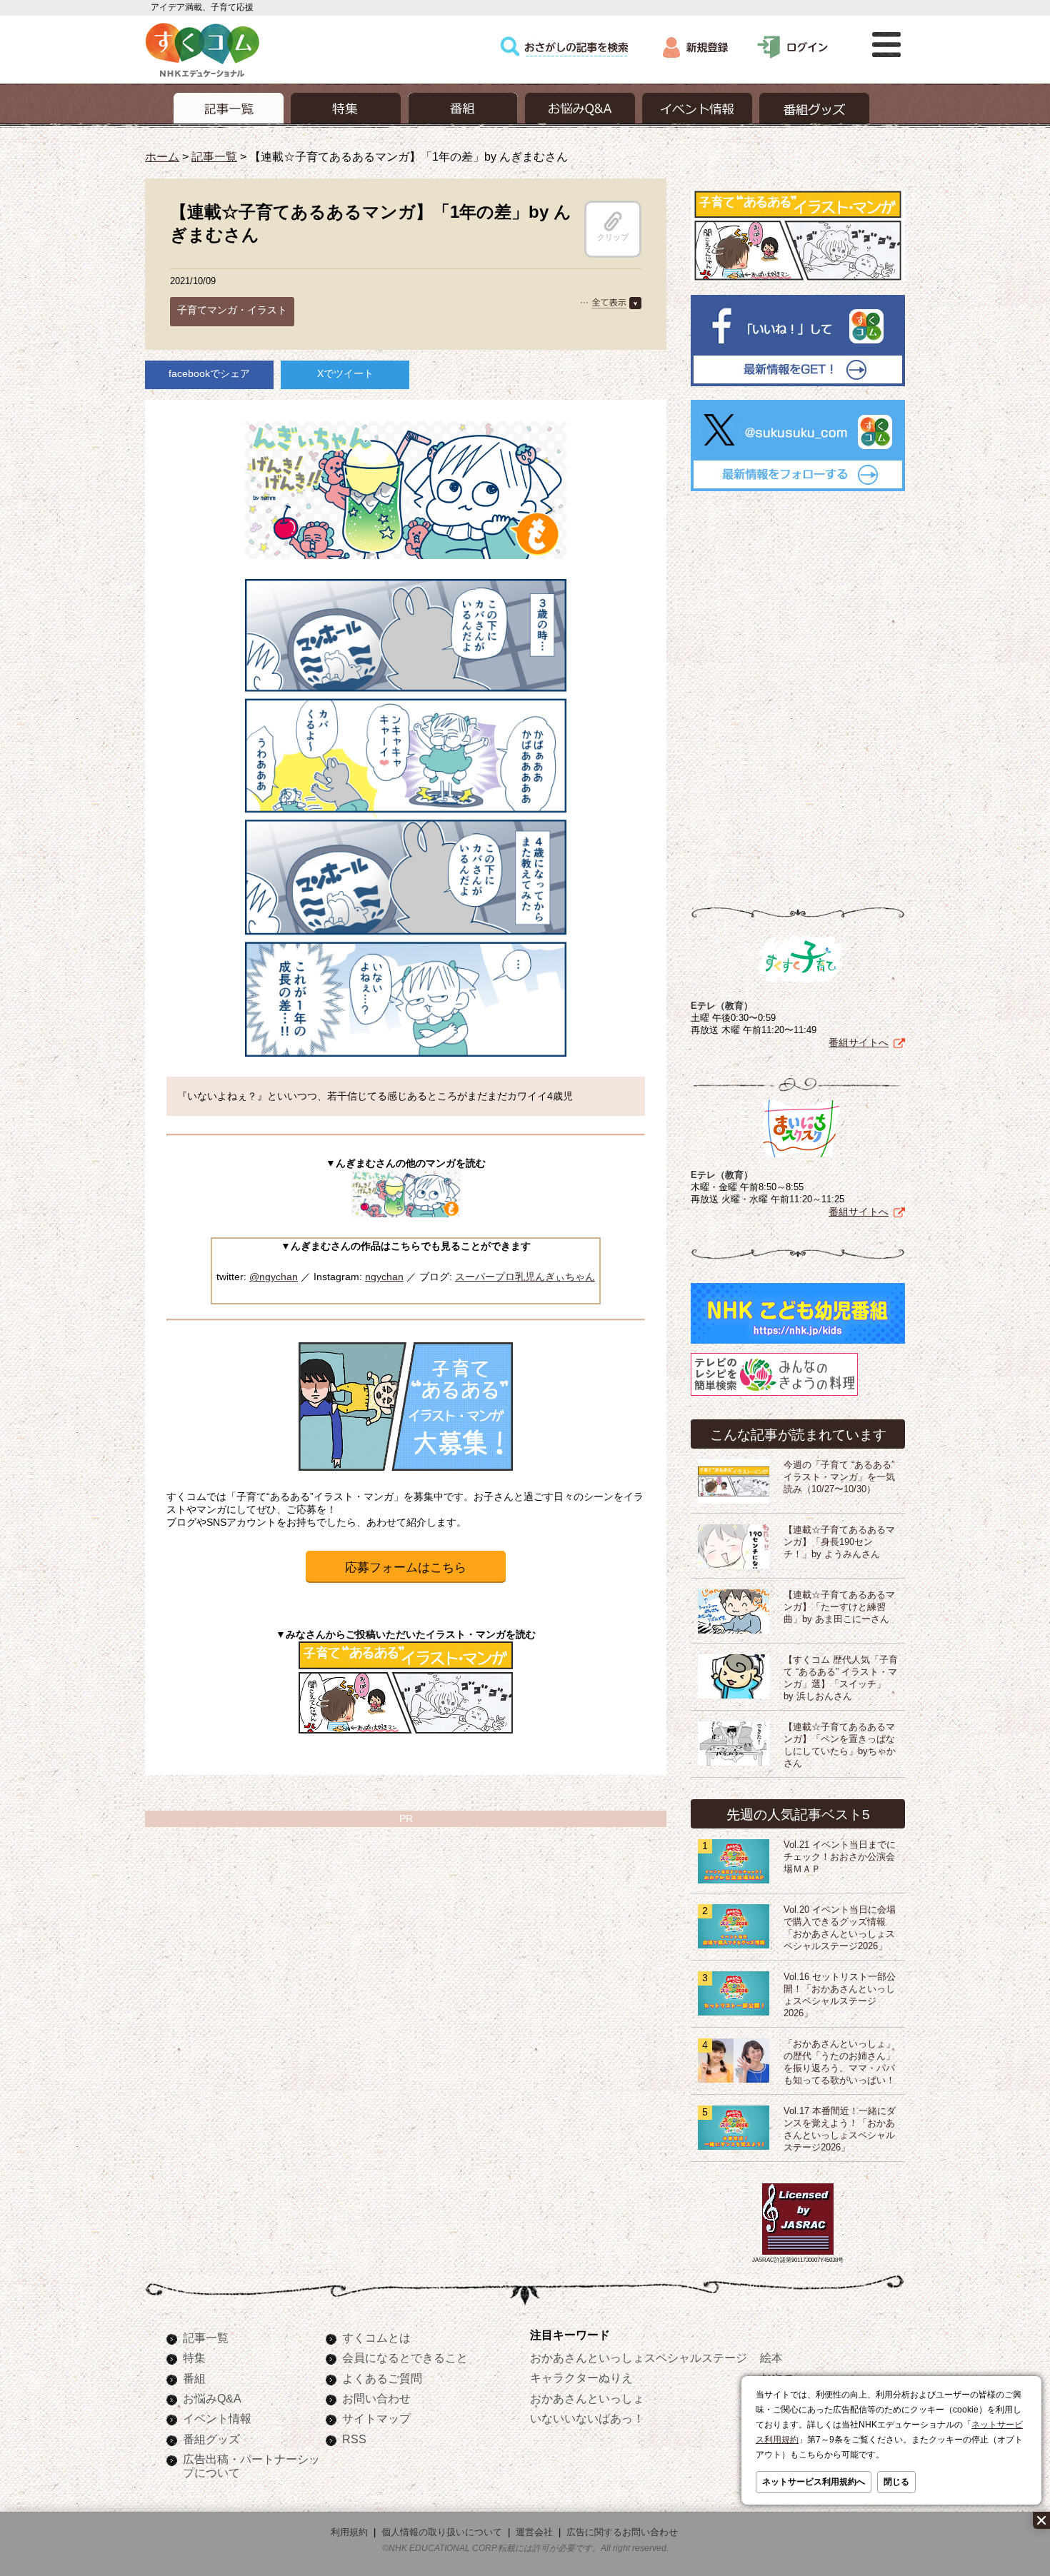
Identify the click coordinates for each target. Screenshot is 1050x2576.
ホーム (162, 156)
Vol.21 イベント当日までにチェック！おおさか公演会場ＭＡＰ (840, 1857)
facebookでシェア (209, 373)
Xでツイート (345, 373)
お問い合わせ (376, 2398)
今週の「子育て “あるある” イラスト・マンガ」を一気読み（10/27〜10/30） (839, 1477)
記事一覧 (214, 156)
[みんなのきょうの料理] (774, 1396)
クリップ (613, 237)
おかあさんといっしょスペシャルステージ (639, 2358)
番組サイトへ (859, 1042)
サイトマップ (376, 2418)
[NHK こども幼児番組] (798, 1344)
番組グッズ (211, 2439)
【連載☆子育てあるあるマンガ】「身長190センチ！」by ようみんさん (839, 1542)
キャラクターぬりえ (581, 2378)
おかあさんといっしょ (587, 2398)
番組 (194, 2378)
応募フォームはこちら (406, 1568)
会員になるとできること (405, 2358)
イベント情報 (217, 2418)
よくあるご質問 (382, 2378)
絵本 (771, 2358)
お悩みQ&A (212, 2398)
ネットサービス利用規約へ (814, 2482)
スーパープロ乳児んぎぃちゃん (525, 1277)
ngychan (384, 1277)
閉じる (896, 2482)
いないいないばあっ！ (587, 2418)
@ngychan (274, 1277)
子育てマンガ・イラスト (232, 310)
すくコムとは (376, 2338)
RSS (354, 2439)
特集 (194, 2358)
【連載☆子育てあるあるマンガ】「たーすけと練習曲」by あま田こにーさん (839, 1607)
